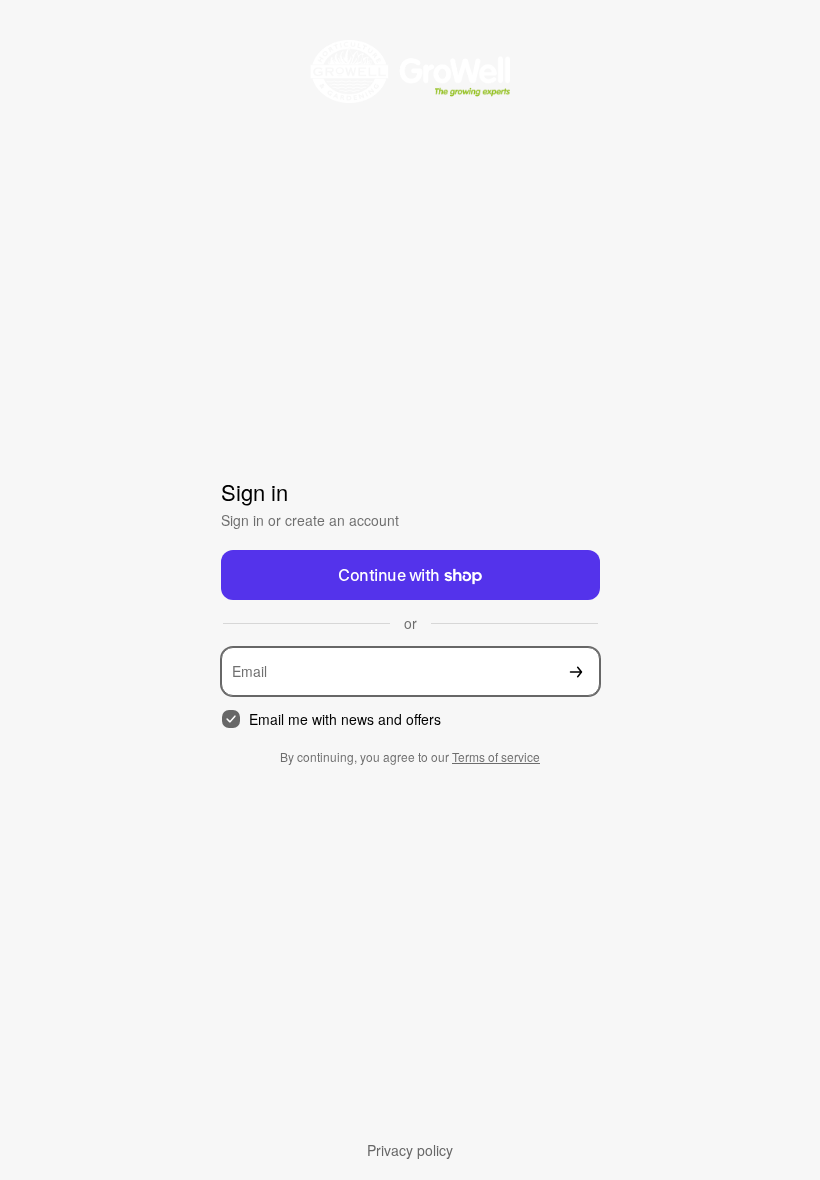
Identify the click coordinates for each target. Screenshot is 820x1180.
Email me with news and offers (345, 719)
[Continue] (576, 671)
